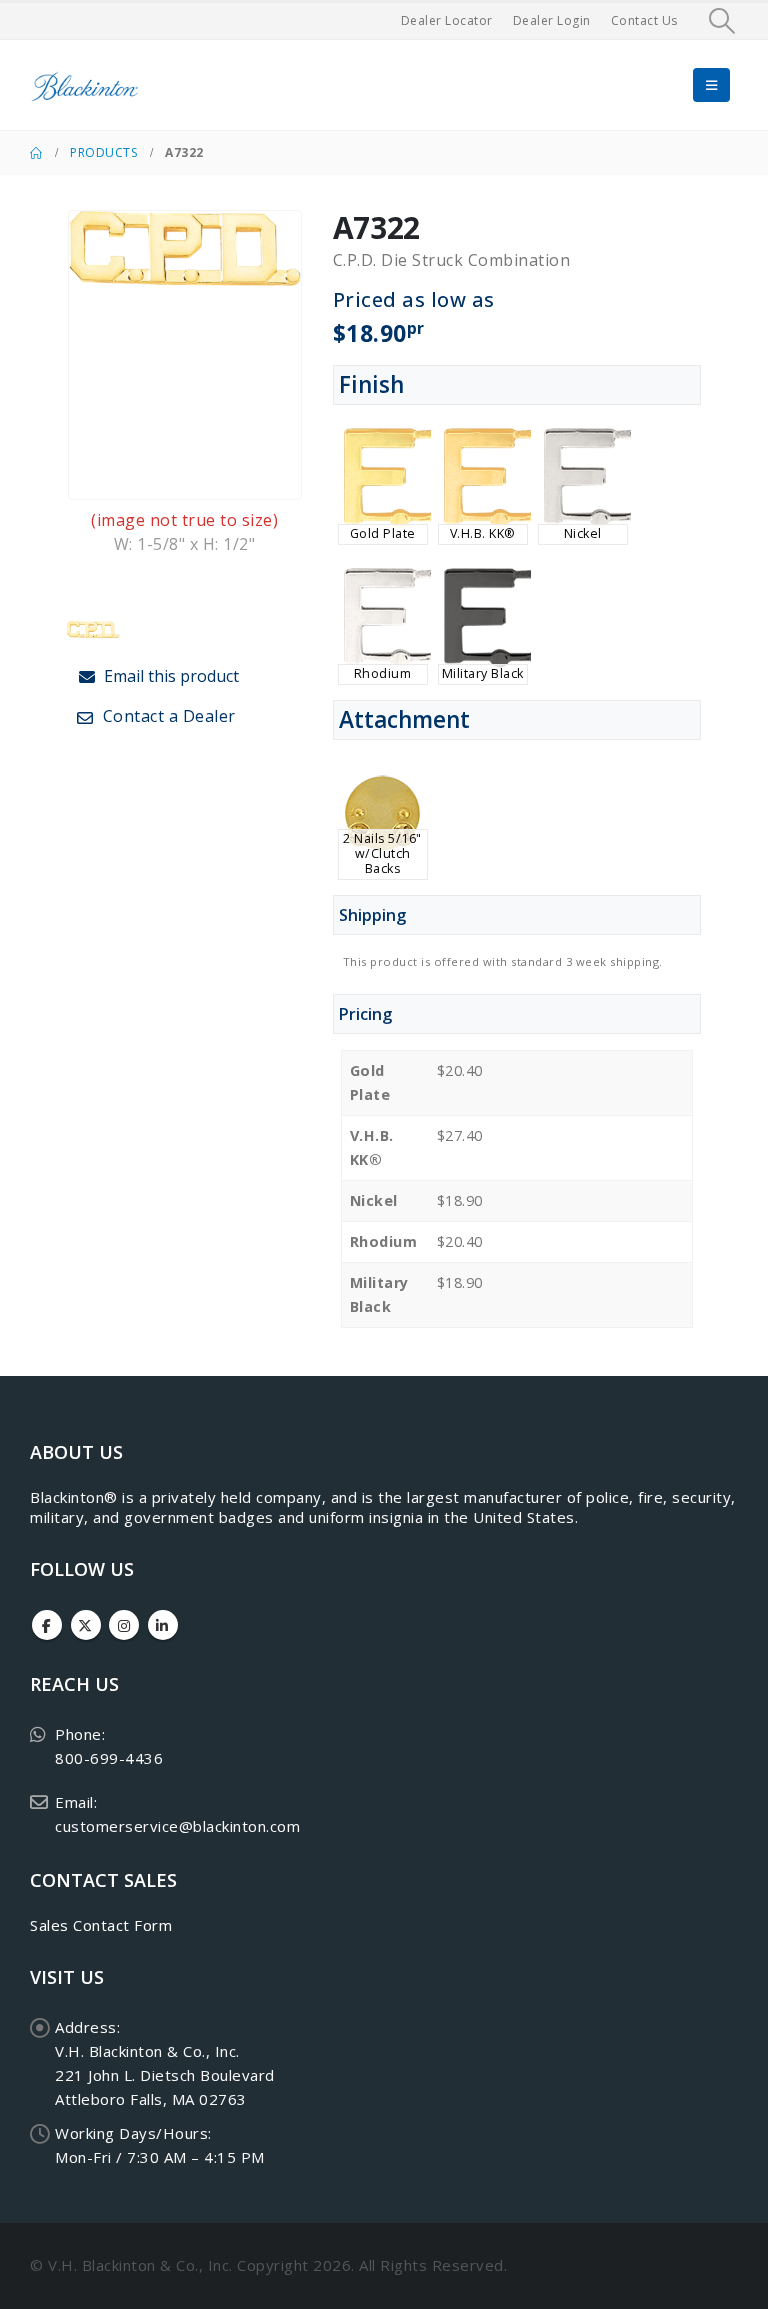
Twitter (86, 1625)
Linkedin (163, 1625)
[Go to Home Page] (36, 153)
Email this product (169, 676)
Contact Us (644, 20)
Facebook (47, 1625)
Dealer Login (552, 20)
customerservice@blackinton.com (177, 1826)
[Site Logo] (85, 85)
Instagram (124, 1625)
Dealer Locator (447, 20)
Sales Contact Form (101, 1925)
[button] (722, 21)
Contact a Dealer (167, 716)
